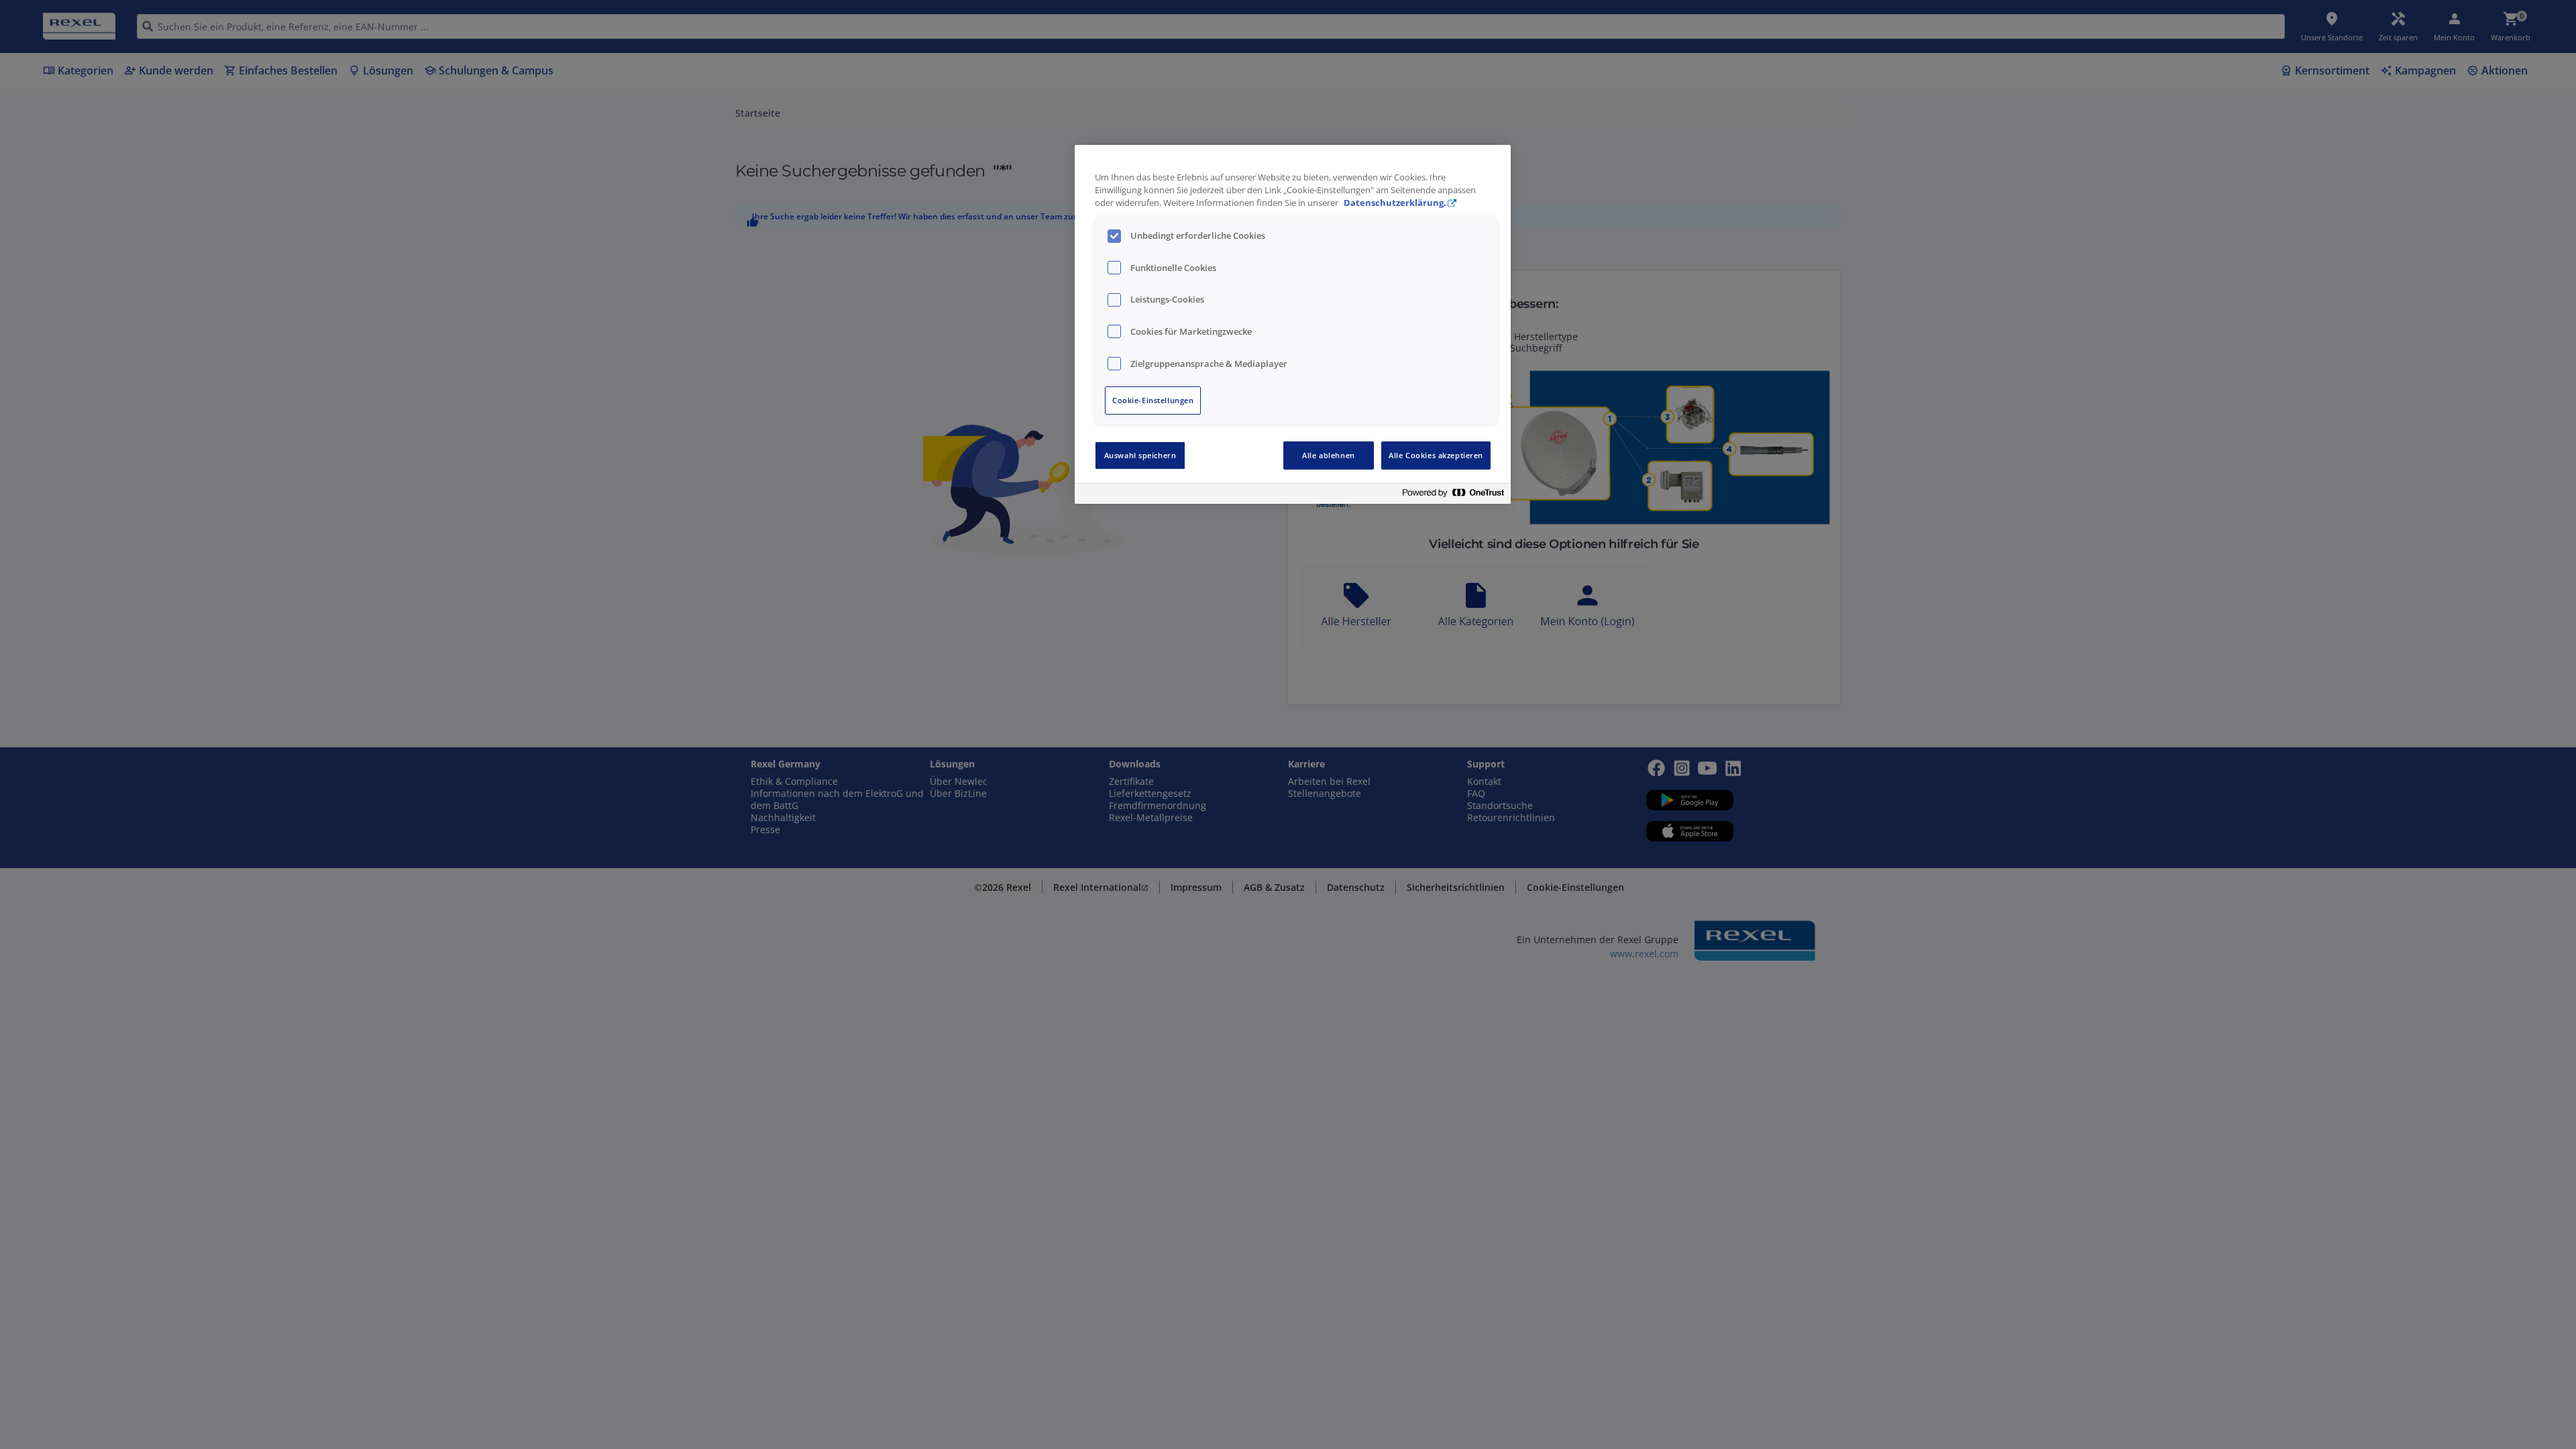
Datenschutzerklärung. (1395, 203)
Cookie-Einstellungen (1153, 400)
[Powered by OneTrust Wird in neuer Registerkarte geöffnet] (1453, 495)
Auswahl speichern (1140, 455)
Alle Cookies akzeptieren (1436, 455)
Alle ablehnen (1328, 455)
